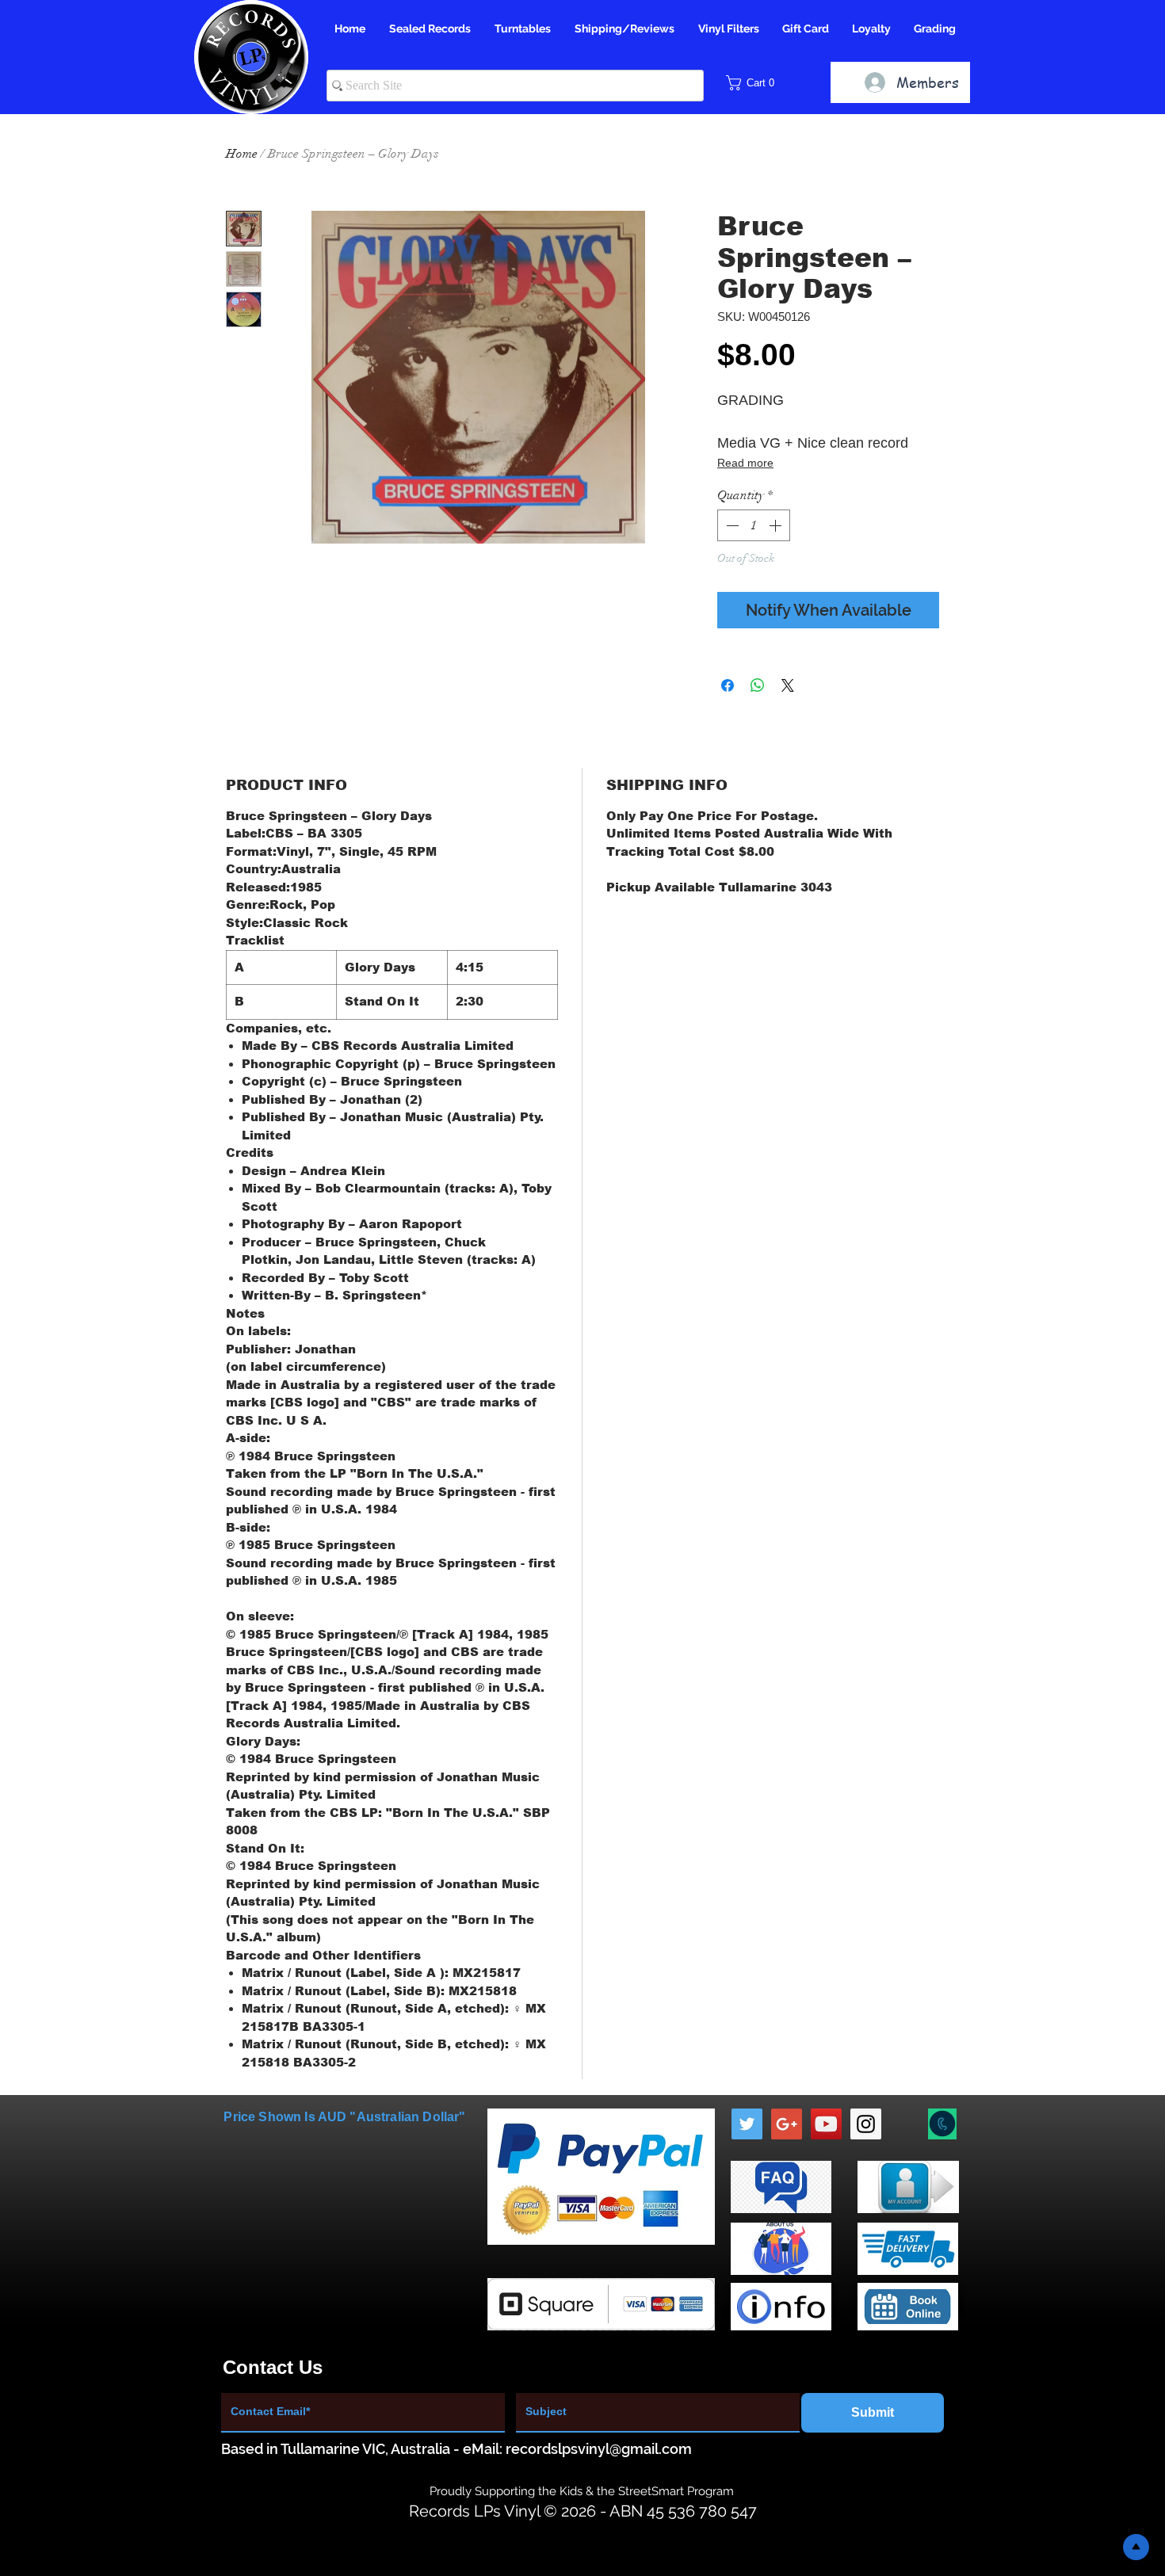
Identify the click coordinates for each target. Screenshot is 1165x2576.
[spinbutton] (754, 525)
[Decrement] (731, 525)
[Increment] (777, 525)
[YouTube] (826, 2124)
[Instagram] (866, 2124)
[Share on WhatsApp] (758, 685)
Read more (745, 463)
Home (242, 154)
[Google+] (787, 2124)
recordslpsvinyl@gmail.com (599, 2449)
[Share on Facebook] (728, 685)
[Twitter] (747, 2124)
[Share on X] (788, 685)
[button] (756, 83)
